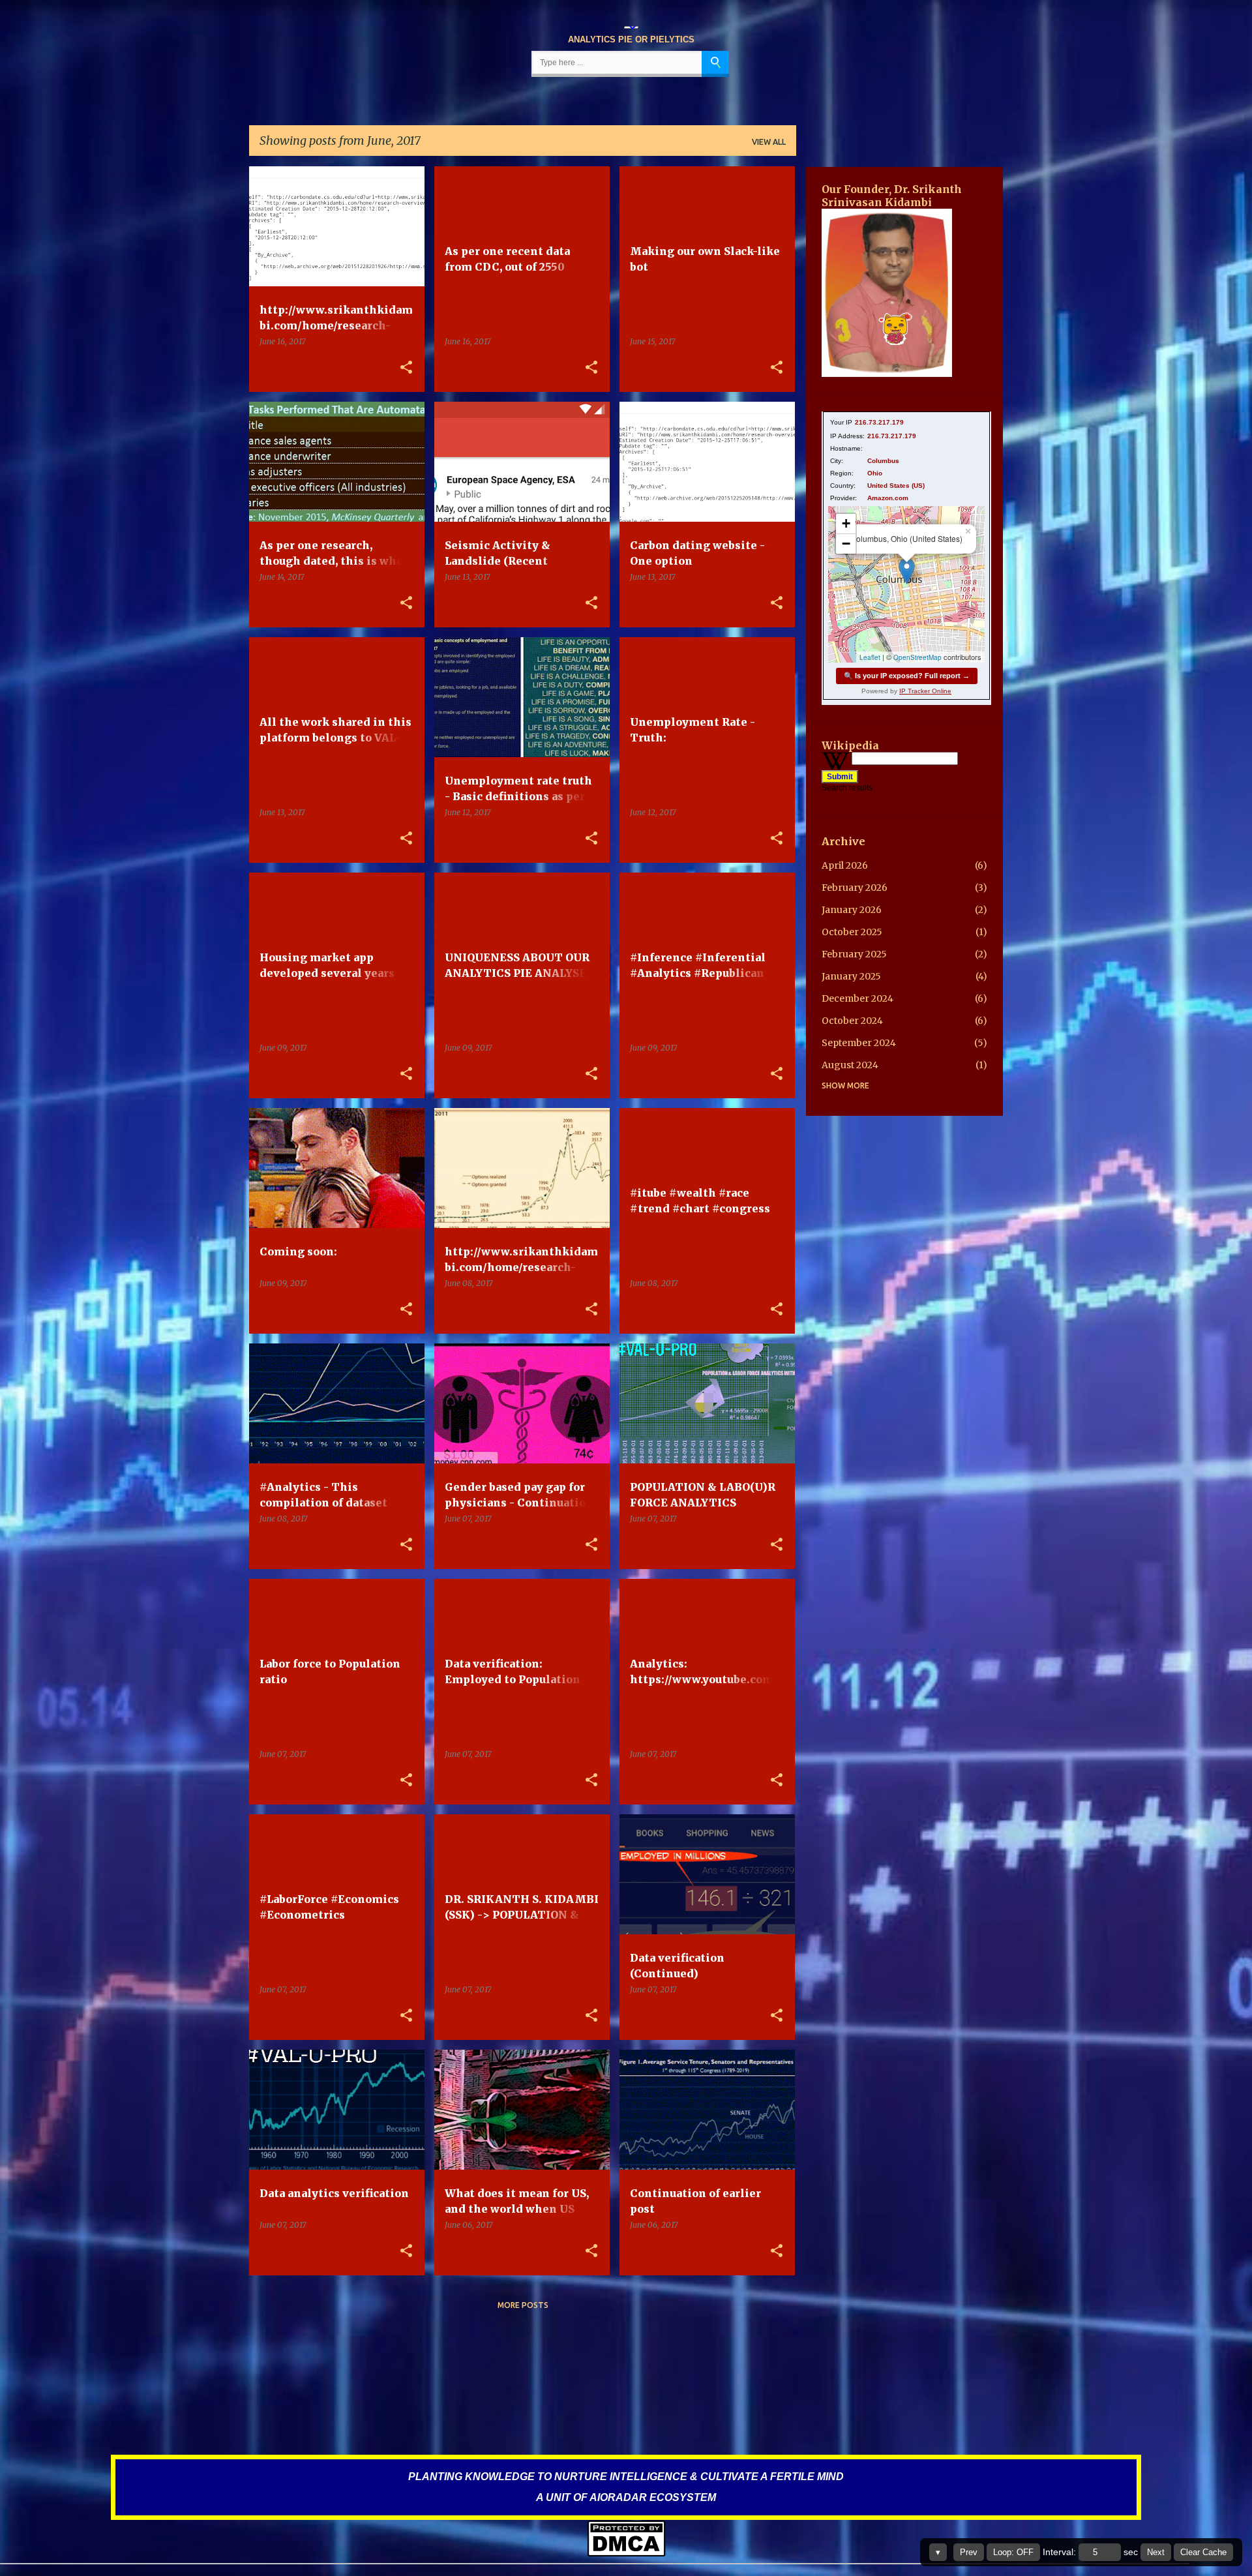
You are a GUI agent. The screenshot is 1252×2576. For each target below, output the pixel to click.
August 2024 (850, 1065)
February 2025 (854, 954)
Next (1156, 2552)
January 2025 (851, 976)
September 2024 (859, 1043)
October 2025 (852, 932)
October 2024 (852, 1021)
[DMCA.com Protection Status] (626, 2554)
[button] (406, 368)
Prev (969, 2552)
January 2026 (852, 910)
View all (769, 142)
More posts (523, 2305)
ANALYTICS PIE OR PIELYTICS (631, 39)
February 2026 (855, 888)
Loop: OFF (1013, 2552)
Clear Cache (1203, 2552)
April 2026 (845, 865)
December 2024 (857, 998)
